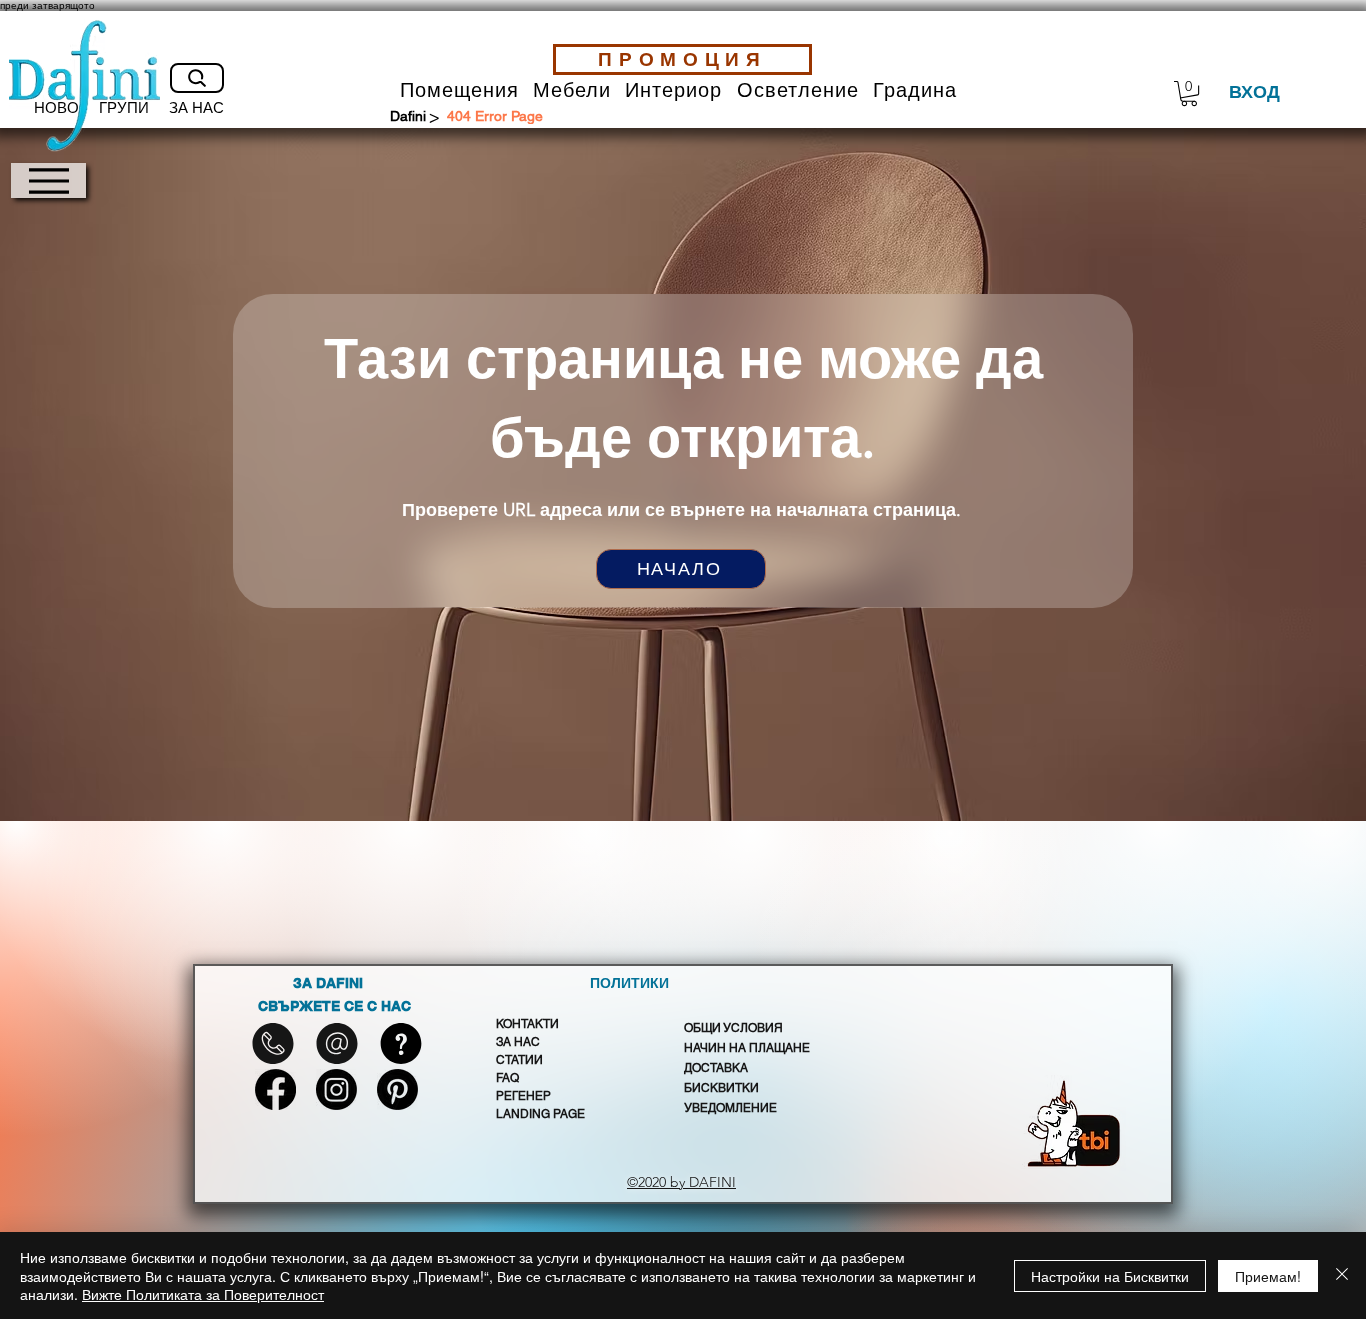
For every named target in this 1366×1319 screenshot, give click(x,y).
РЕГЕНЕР (523, 1096)
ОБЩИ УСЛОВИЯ (733, 1028)
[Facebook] (275, 1089)
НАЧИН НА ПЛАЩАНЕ (747, 1048)
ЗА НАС (518, 1042)
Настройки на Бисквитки (1110, 1276)
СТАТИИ (519, 1060)
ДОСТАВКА (716, 1068)
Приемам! (1268, 1276)
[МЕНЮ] (48, 180)
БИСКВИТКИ (721, 1088)
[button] (459, 90)
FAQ (507, 1078)
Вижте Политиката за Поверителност (203, 1294)
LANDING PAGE (540, 1114)
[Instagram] (336, 1089)
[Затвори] (1342, 1275)
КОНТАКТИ (527, 1024)
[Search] (197, 78)
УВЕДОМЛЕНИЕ (730, 1108)
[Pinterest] (397, 1089)
